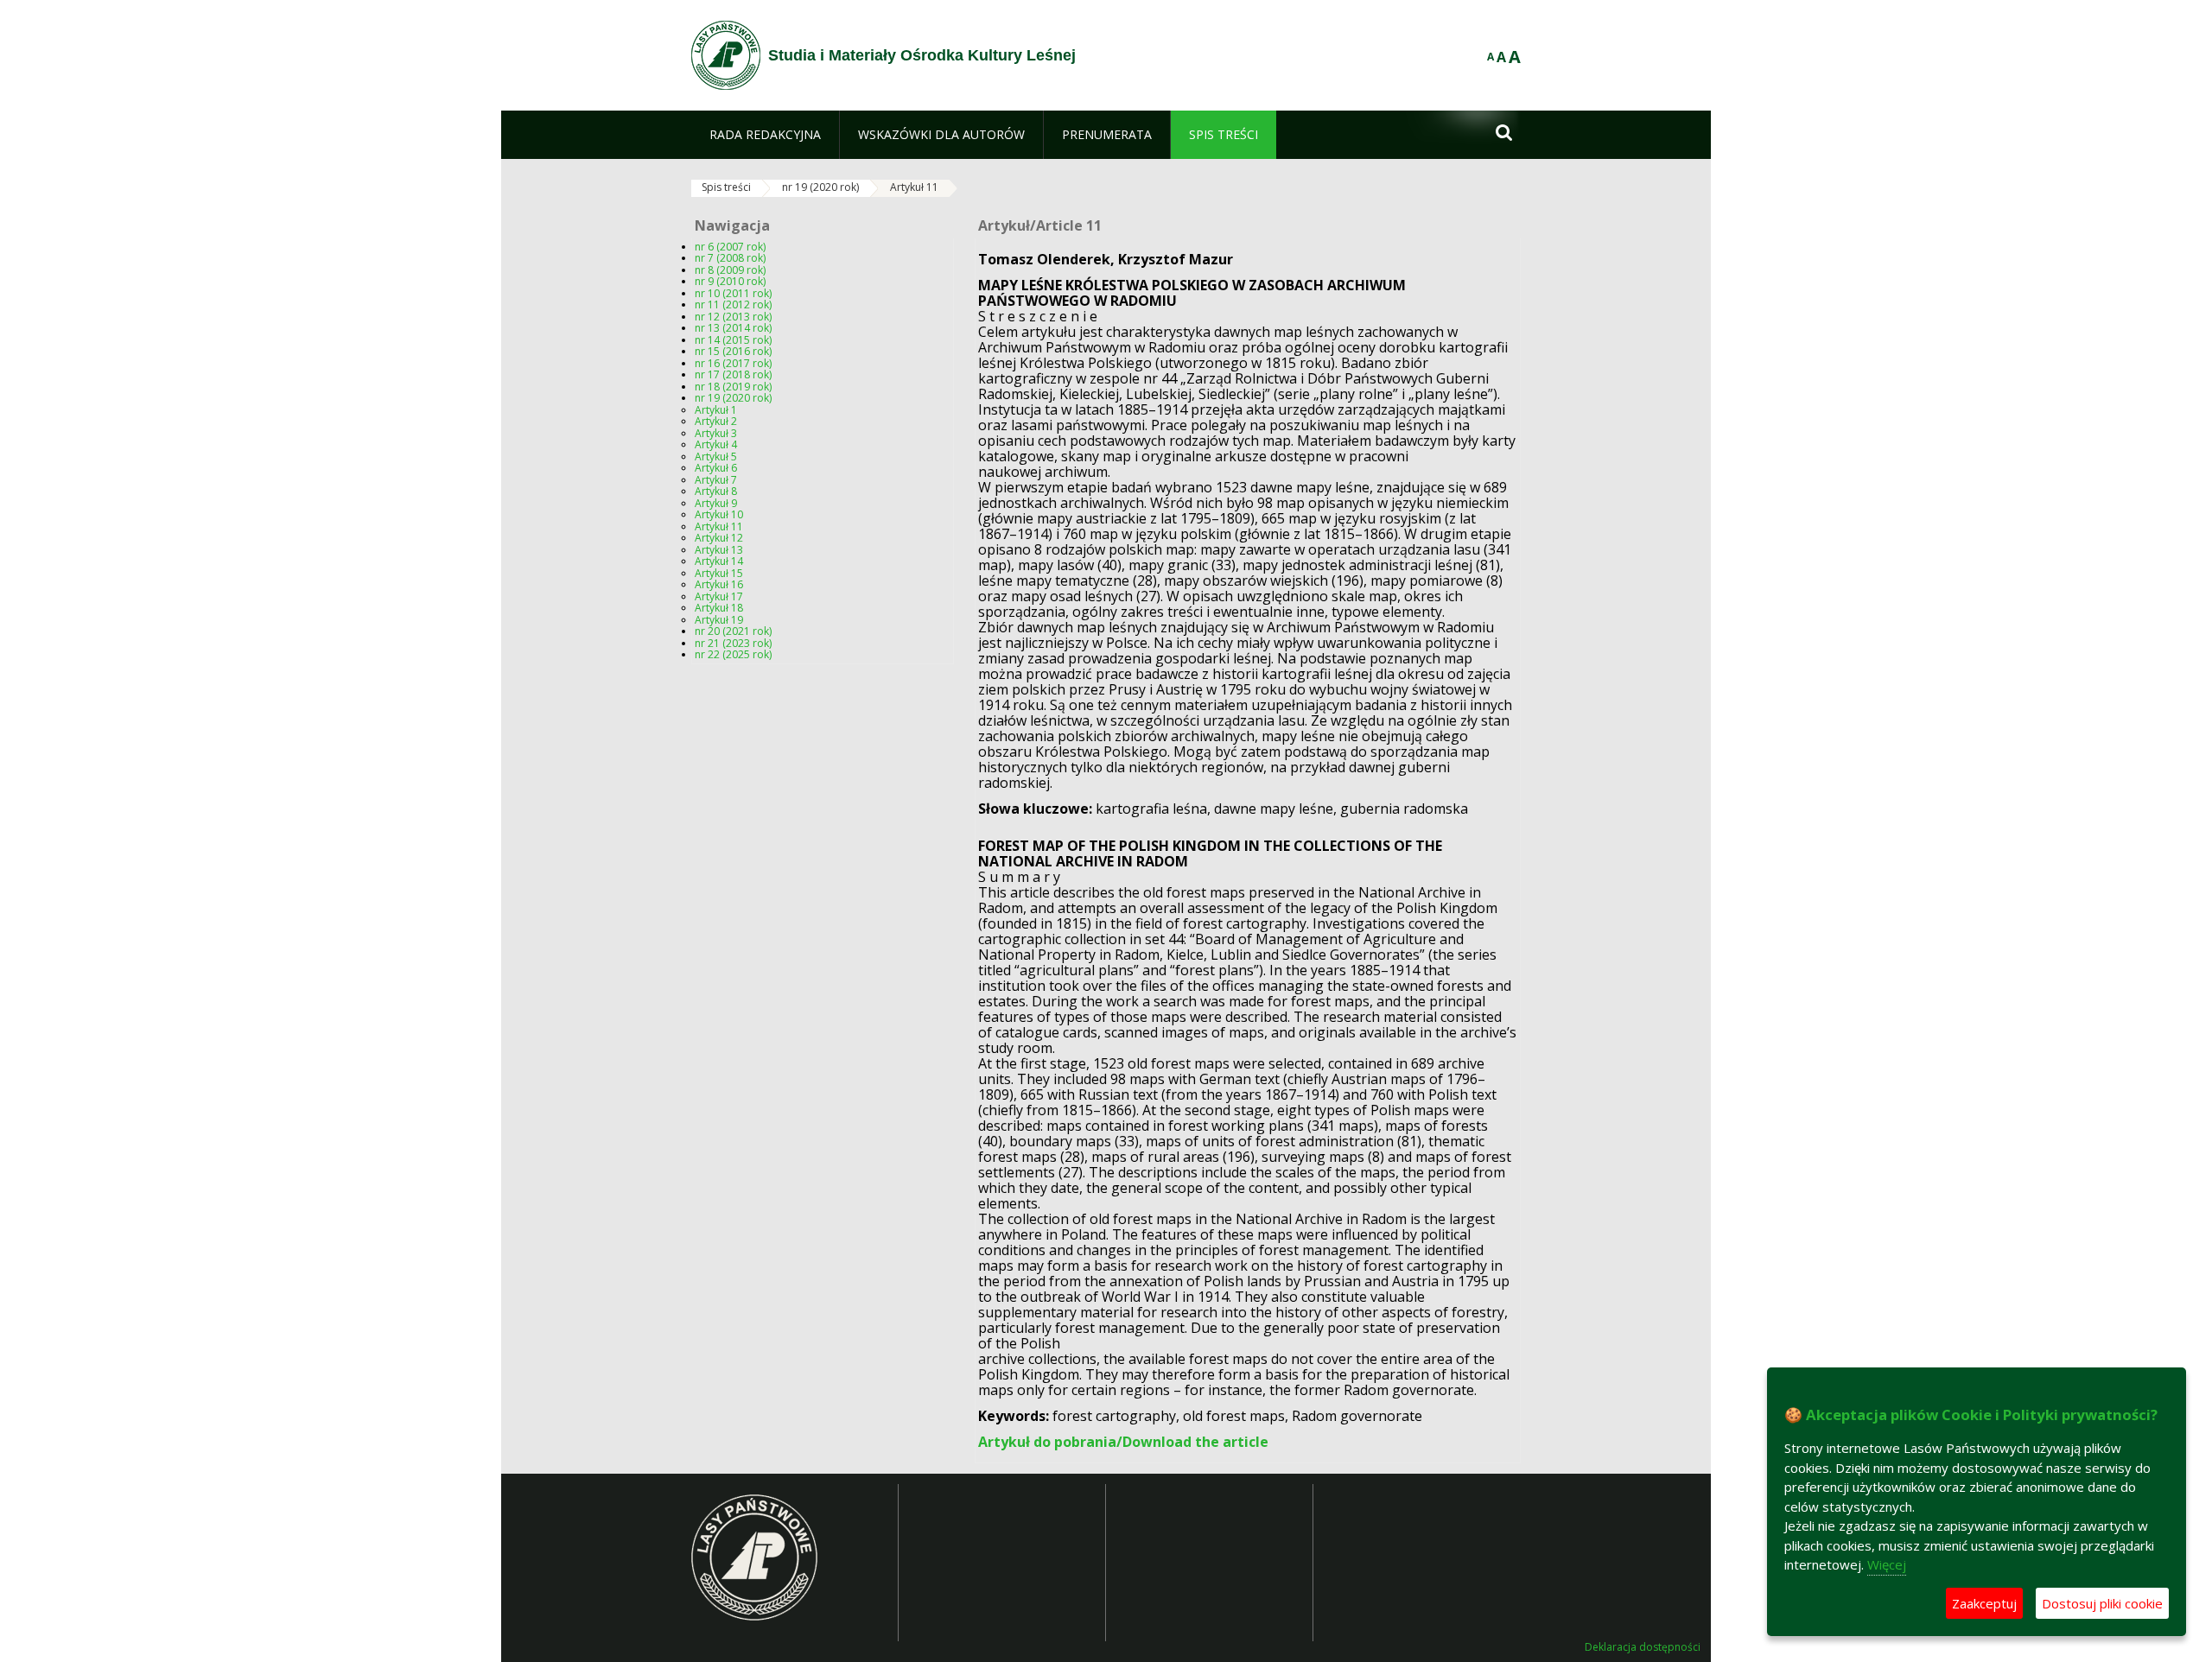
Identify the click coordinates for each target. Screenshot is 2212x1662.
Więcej (1887, 1564)
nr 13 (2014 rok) (733, 328)
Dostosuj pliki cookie (2102, 1603)
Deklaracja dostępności (1643, 1647)
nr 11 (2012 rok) (733, 304)
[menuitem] (765, 135)
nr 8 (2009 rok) (730, 270)
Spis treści (726, 187)
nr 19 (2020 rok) (820, 187)
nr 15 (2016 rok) (733, 351)
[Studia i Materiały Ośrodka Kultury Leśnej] (726, 55)
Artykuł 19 (719, 620)
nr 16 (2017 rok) (733, 363)
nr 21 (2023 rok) (733, 643)
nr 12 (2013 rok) (733, 317)
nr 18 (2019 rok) (733, 387)
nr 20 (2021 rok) (733, 631)
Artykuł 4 (716, 444)
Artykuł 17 (719, 596)
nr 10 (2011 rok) (733, 293)
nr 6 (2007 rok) (730, 247)
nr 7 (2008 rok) (730, 258)
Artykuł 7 (716, 480)
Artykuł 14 (719, 561)
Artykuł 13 (719, 550)
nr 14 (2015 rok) (733, 340)
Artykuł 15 (719, 573)
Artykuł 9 (716, 503)
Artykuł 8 (716, 491)
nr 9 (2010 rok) (730, 281)
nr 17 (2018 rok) (733, 374)
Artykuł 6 (716, 468)
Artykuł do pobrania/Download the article (1123, 1442)
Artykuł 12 (719, 538)
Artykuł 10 (719, 514)
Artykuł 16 (719, 584)
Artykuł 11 (914, 187)
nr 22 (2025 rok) (733, 654)
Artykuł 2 (716, 421)
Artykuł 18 (719, 608)
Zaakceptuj (1984, 1603)
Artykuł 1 (716, 410)
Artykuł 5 (716, 457)
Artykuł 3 (716, 433)
